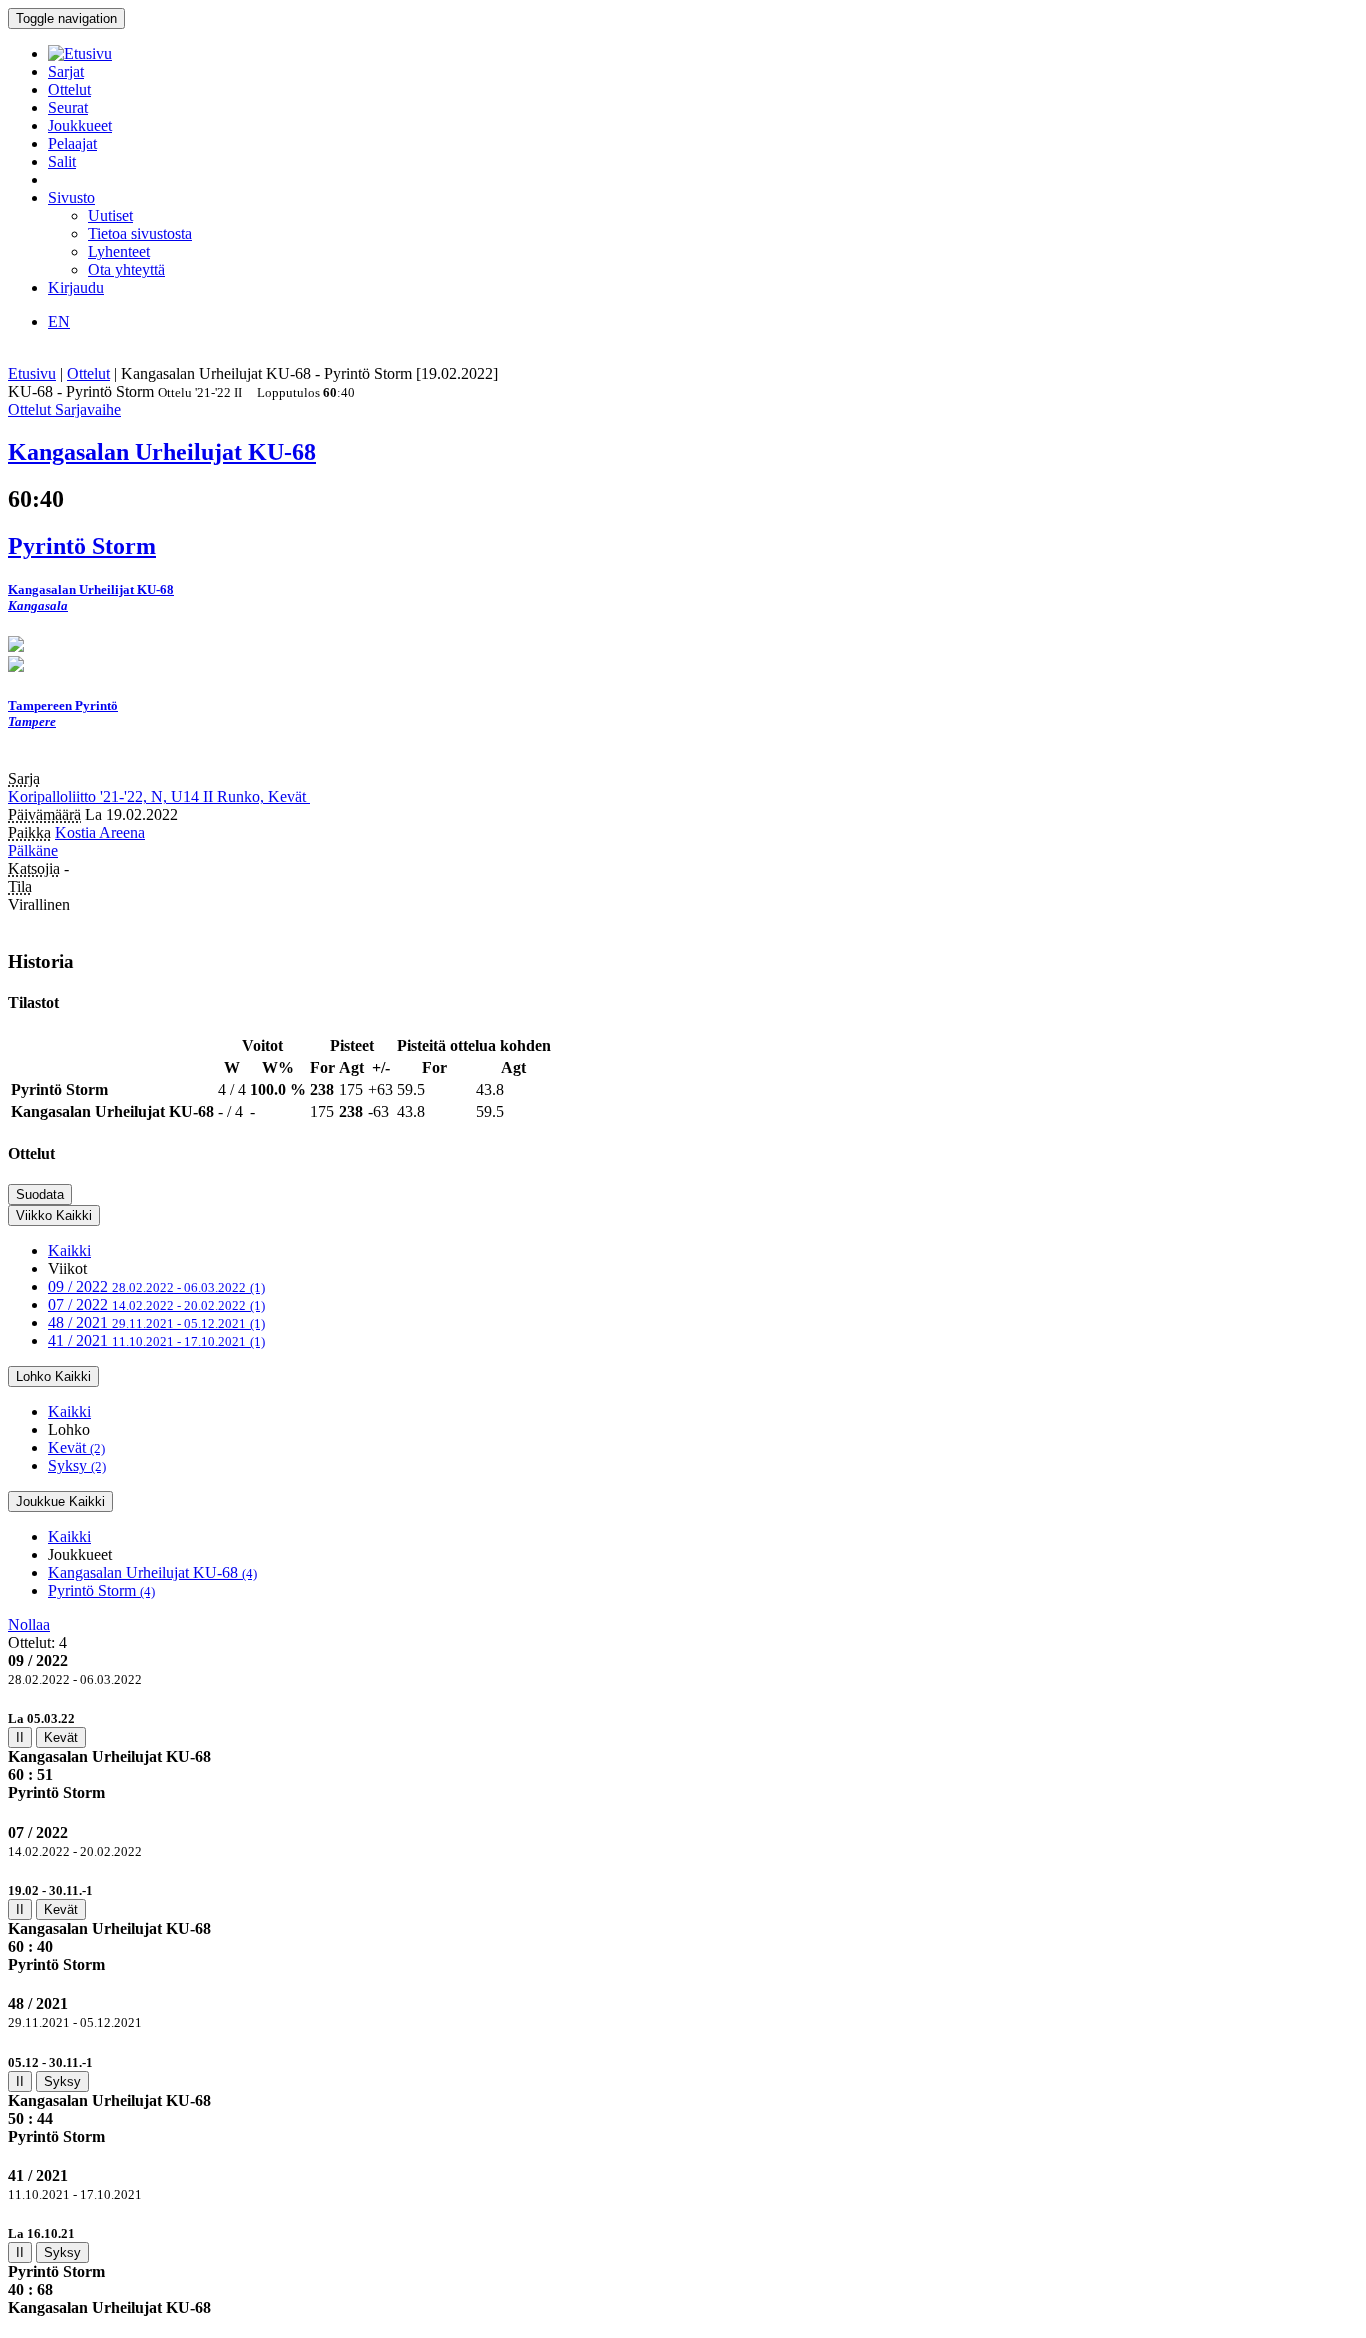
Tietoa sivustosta (140, 233)
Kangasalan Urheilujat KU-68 (152, 1572)
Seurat (68, 107)
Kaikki (69, 1250)
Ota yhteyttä (126, 269)
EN (59, 321)
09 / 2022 (156, 1286)
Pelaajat (72, 143)
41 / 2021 (156, 1340)
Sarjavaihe (88, 409)
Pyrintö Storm (101, 1590)
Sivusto (71, 197)
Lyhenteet (119, 251)
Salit (62, 161)
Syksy (77, 1465)
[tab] (683, 1755)
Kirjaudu (76, 287)
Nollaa (29, 1624)
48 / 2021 (156, 1322)
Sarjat (66, 71)
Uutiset (110, 215)
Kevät (76, 1447)
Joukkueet (80, 125)
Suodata (40, 1194)
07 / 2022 (156, 1304)
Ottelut (69, 89)
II (20, 1737)
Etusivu (32, 373)
